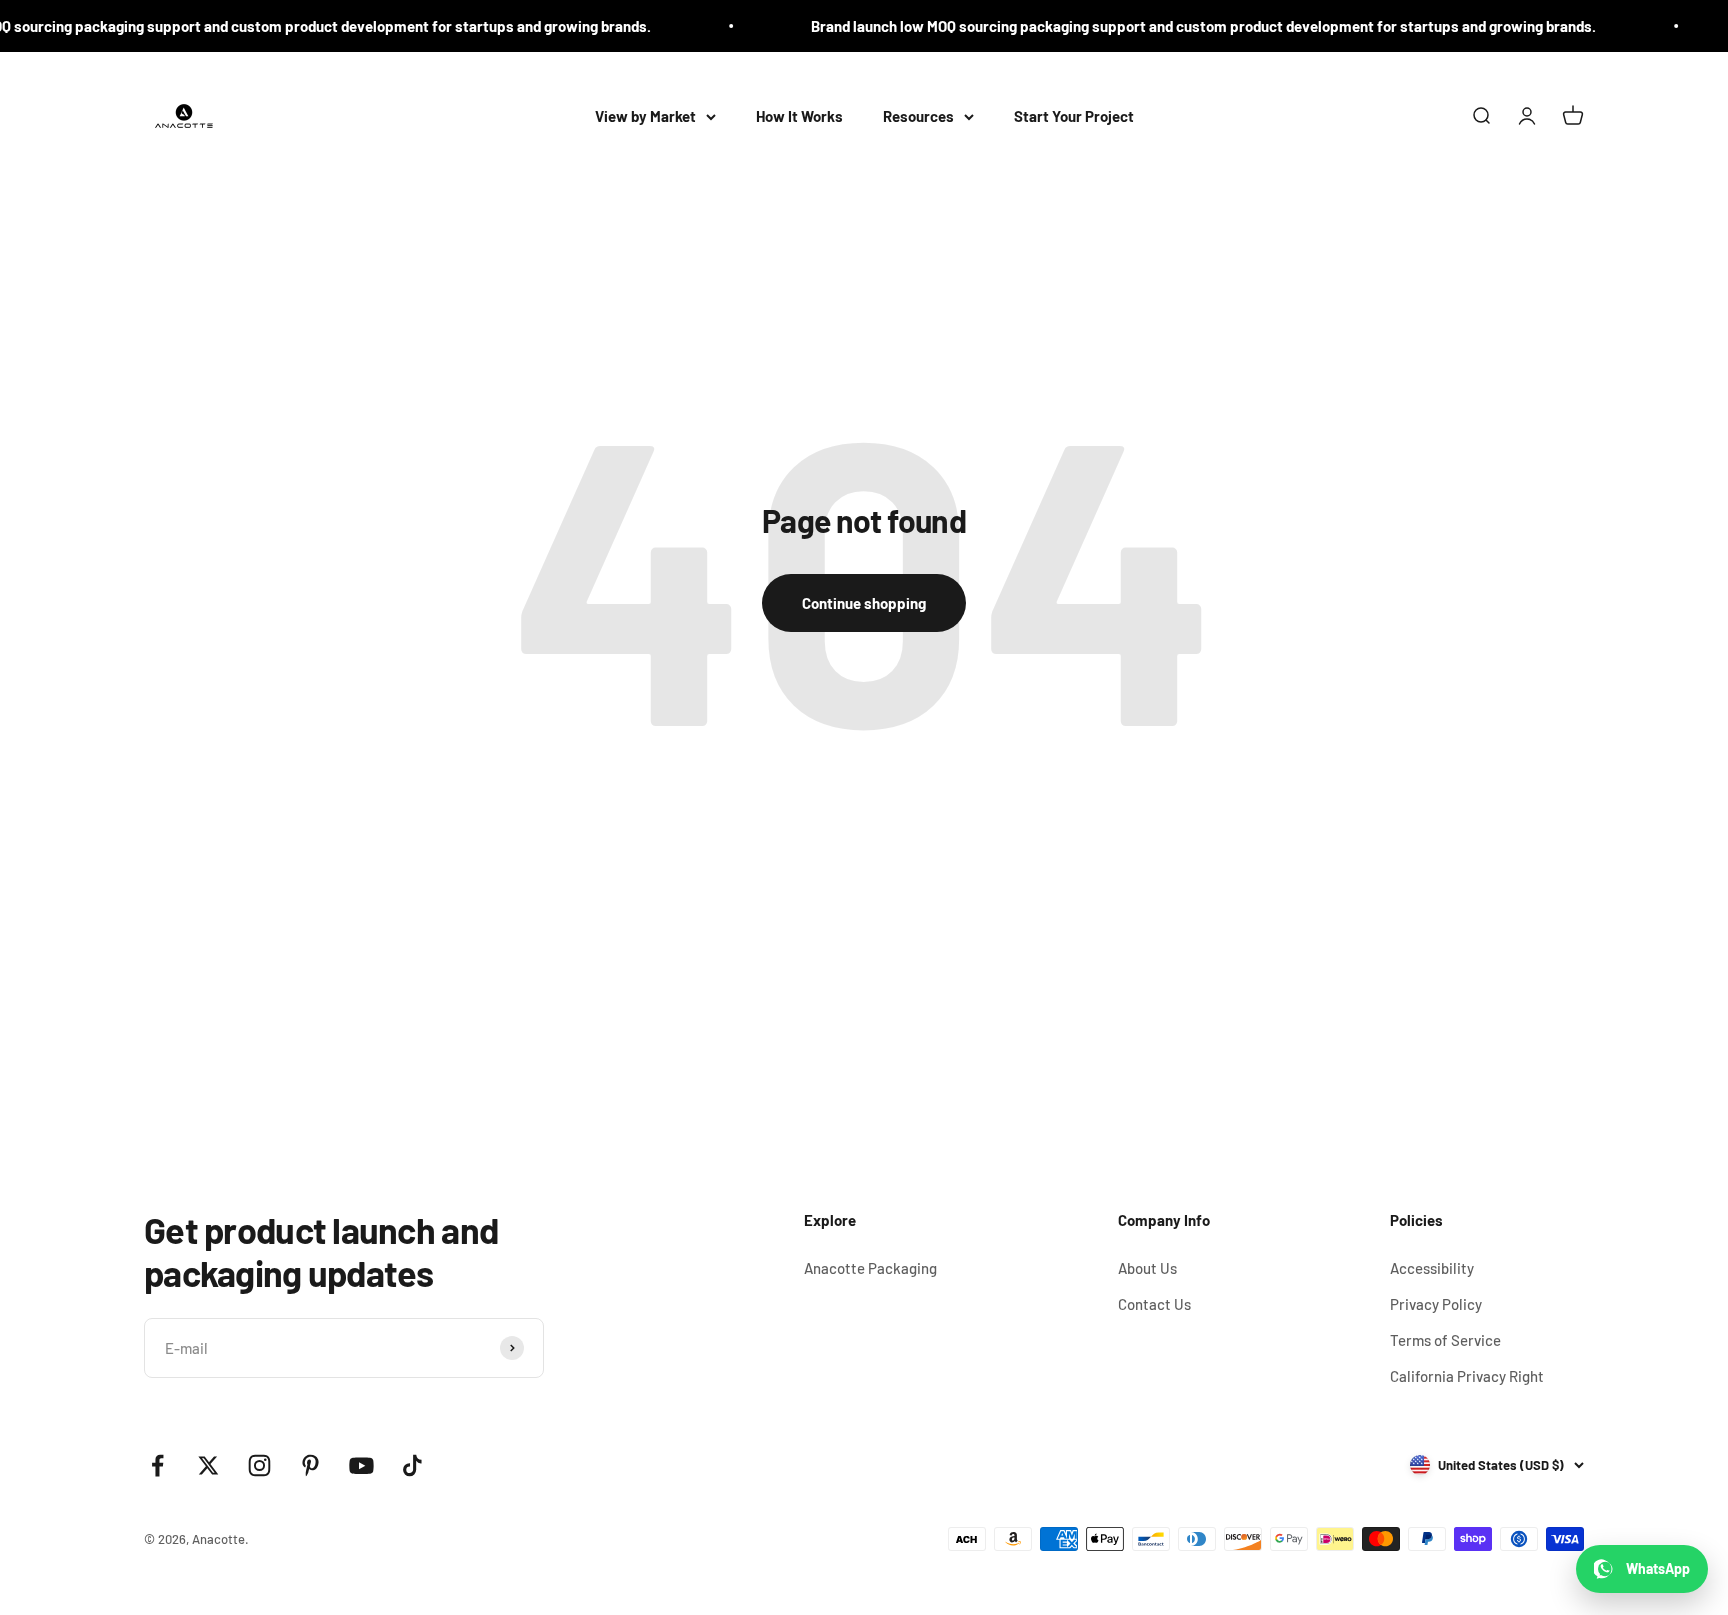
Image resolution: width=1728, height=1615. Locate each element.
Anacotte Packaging (870, 1268)
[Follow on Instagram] (259, 1465)
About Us (1147, 1268)
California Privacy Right (1467, 1376)
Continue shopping (864, 603)
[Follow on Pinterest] (310, 1465)
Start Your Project (1074, 116)
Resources (918, 116)
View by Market (645, 116)
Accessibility (1432, 1268)
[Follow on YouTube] (361, 1465)
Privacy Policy (1436, 1304)
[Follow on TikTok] (412, 1465)
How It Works (799, 116)
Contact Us (1154, 1304)
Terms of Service (1445, 1340)
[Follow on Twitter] (208, 1465)
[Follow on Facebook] (157, 1465)
